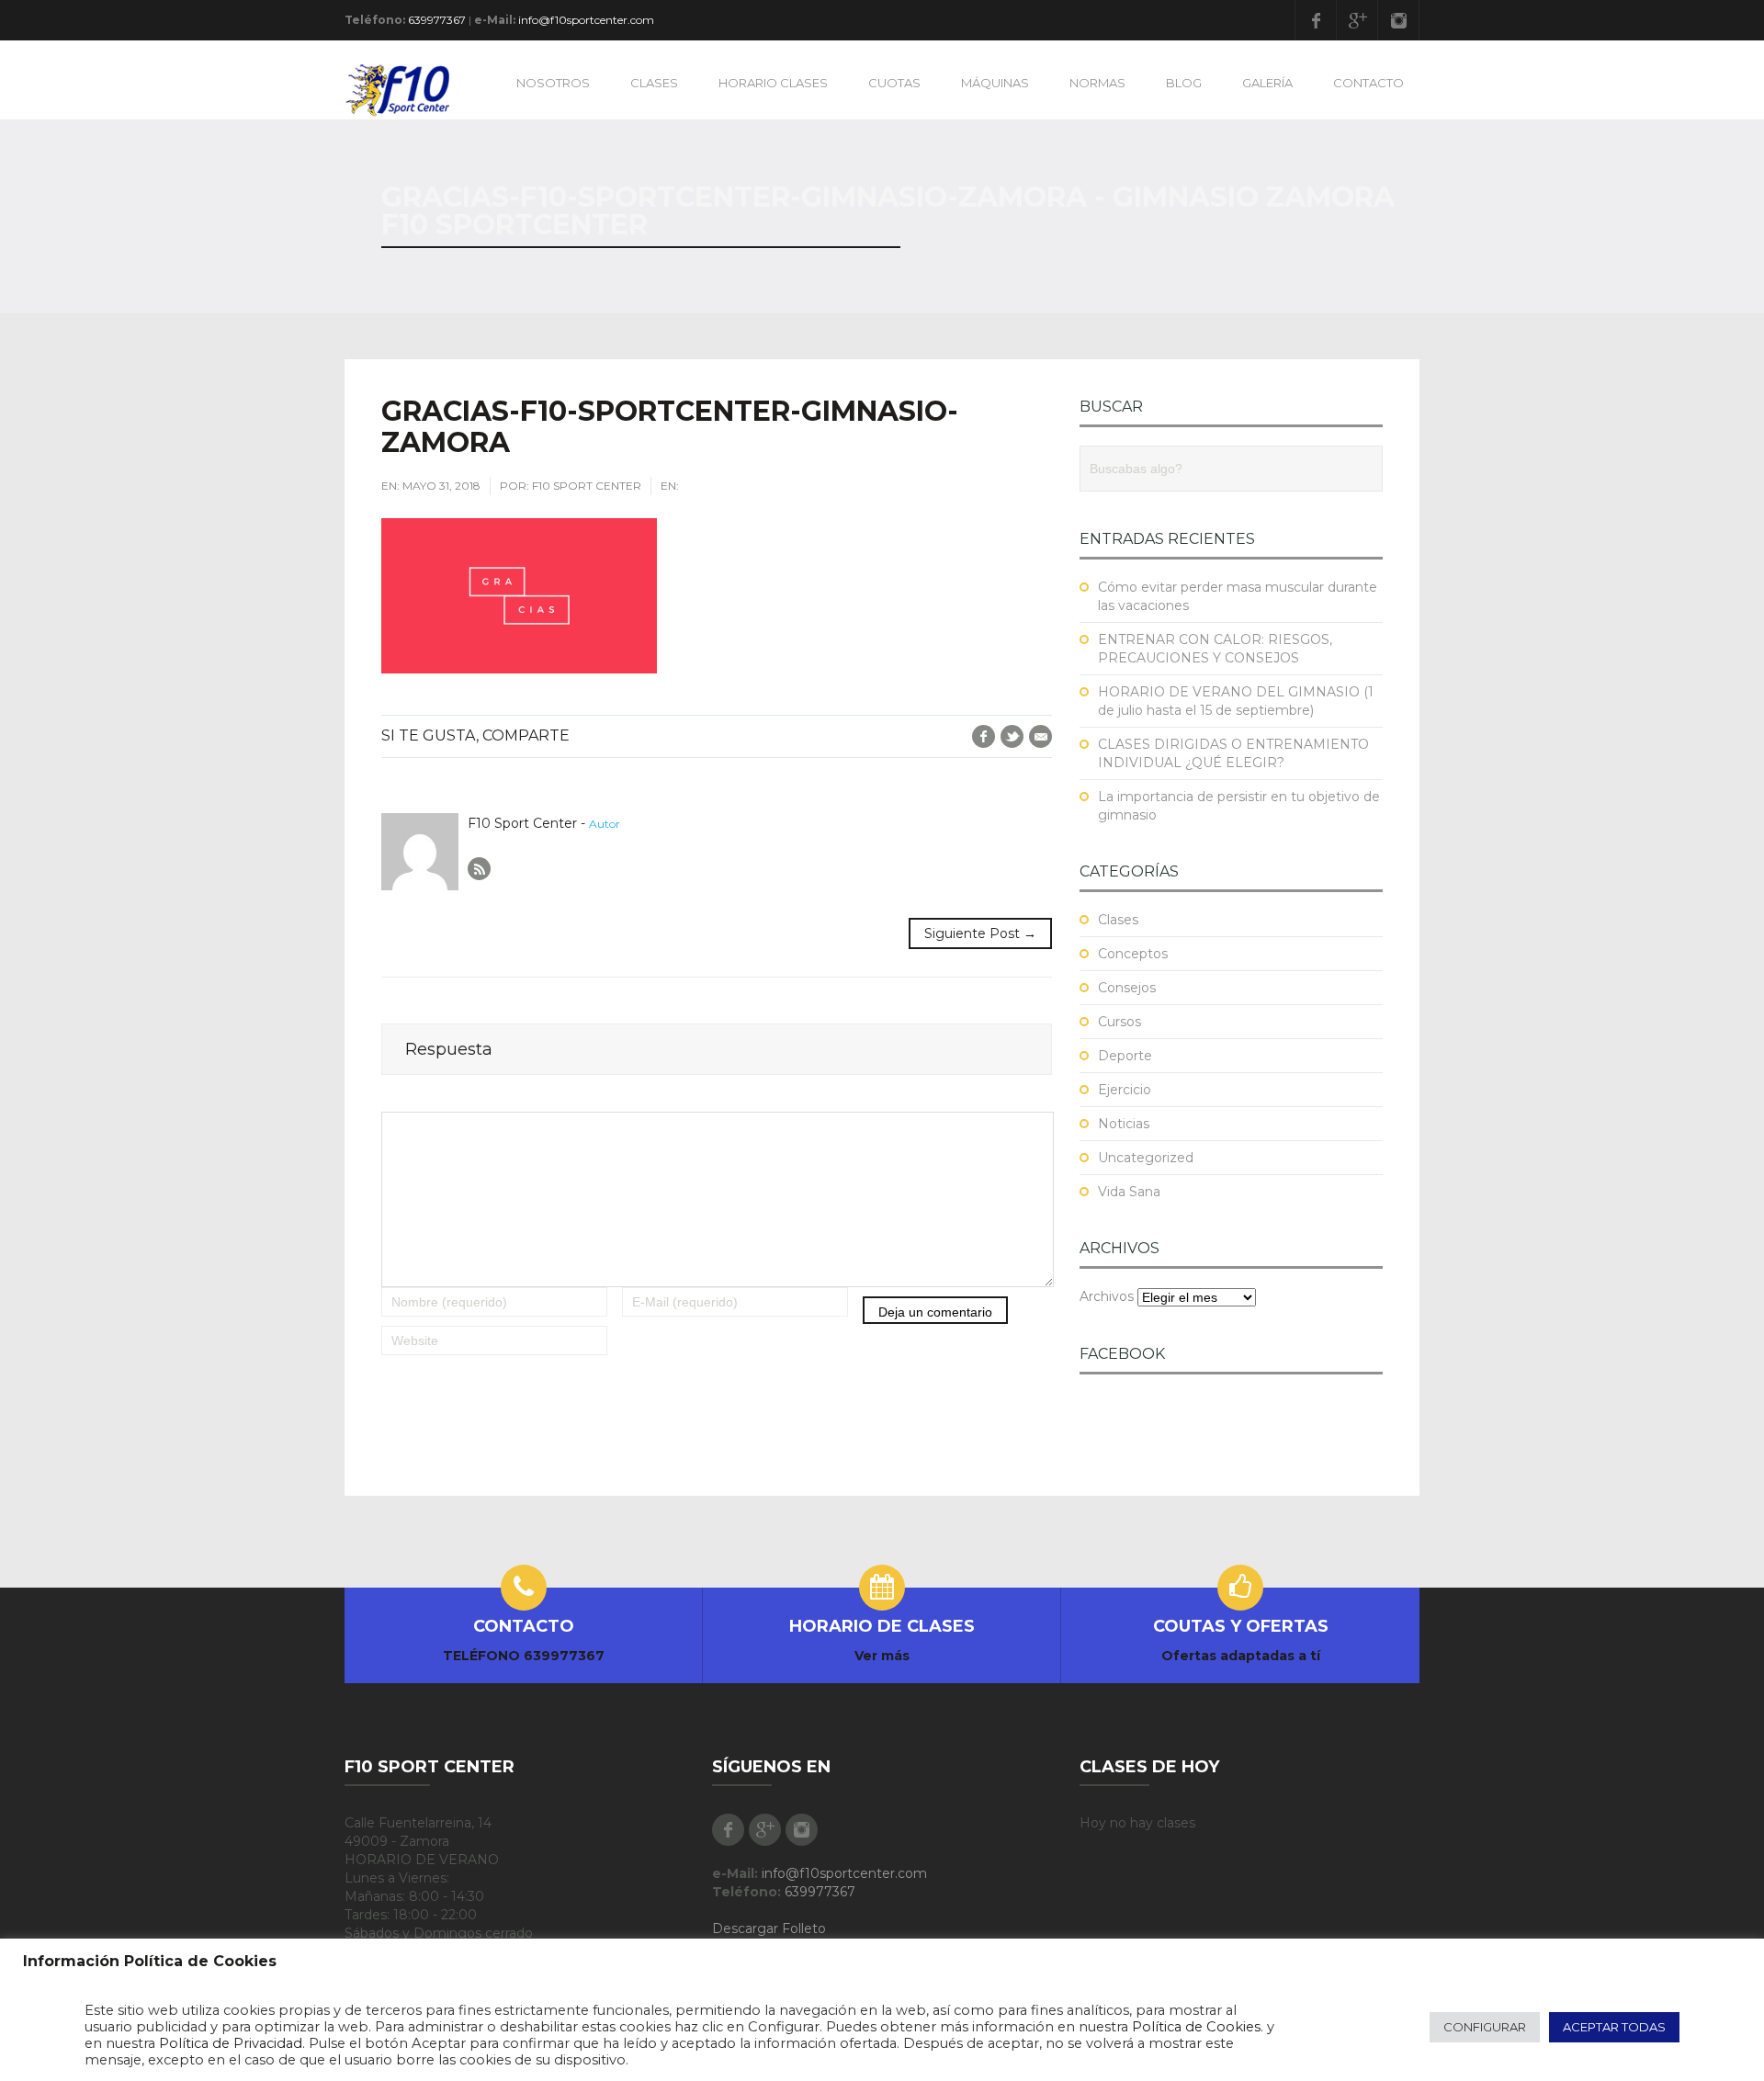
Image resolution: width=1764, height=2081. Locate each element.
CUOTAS (894, 83)
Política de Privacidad (231, 2043)
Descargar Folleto (769, 1928)
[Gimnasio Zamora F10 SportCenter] (406, 89)
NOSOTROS (553, 83)
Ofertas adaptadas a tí (1241, 1656)
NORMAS (1097, 83)
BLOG (1184, 83)
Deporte (1125, 1056)
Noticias (1124, 1124)
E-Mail (1040, 736)
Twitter (1012, 736)
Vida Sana (1129, 1192)
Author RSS (479, 869)
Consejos (1127, 988)
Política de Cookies (1196, 2027)
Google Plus (1357, 20)
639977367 (437, 20)
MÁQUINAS (995, 83)
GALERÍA (1267, 83)
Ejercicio (1125, 1090)
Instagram (1398, 20)
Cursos (1119, 1022)
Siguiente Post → (980, 933)
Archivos (1107, 1296)
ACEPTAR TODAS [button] (1614, 2027)
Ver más (882, 1656)
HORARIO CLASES (773, 83)
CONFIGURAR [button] (1485, 2027)
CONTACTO (1368, 83)
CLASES (654, 83)
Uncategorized (1146, 1158)
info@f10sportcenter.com (586, 20)
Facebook (1316, 20)
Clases (1118, 920)
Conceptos (1133, 954)
